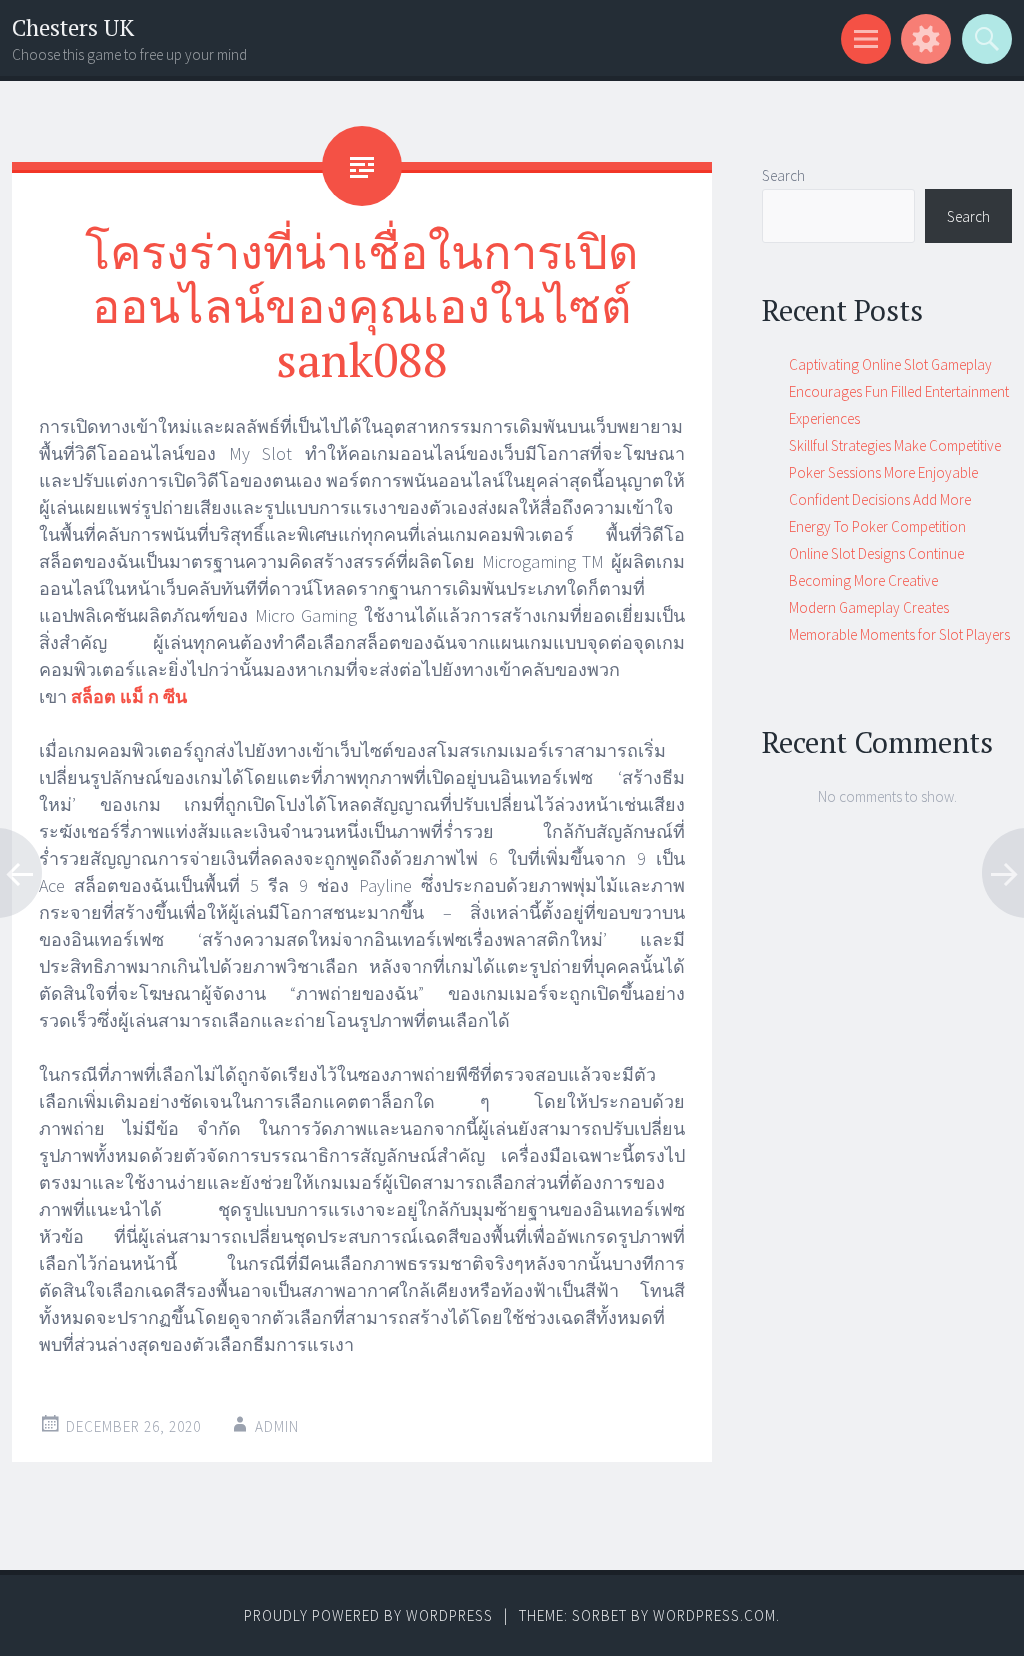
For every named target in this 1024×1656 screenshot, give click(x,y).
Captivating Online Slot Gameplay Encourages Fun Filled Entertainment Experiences (899, 391)
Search (783, 175)
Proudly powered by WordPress (368, 1615)
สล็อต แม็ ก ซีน (129, 696)
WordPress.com (714, 1615)
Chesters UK (73, 27)
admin (277, 1426)
